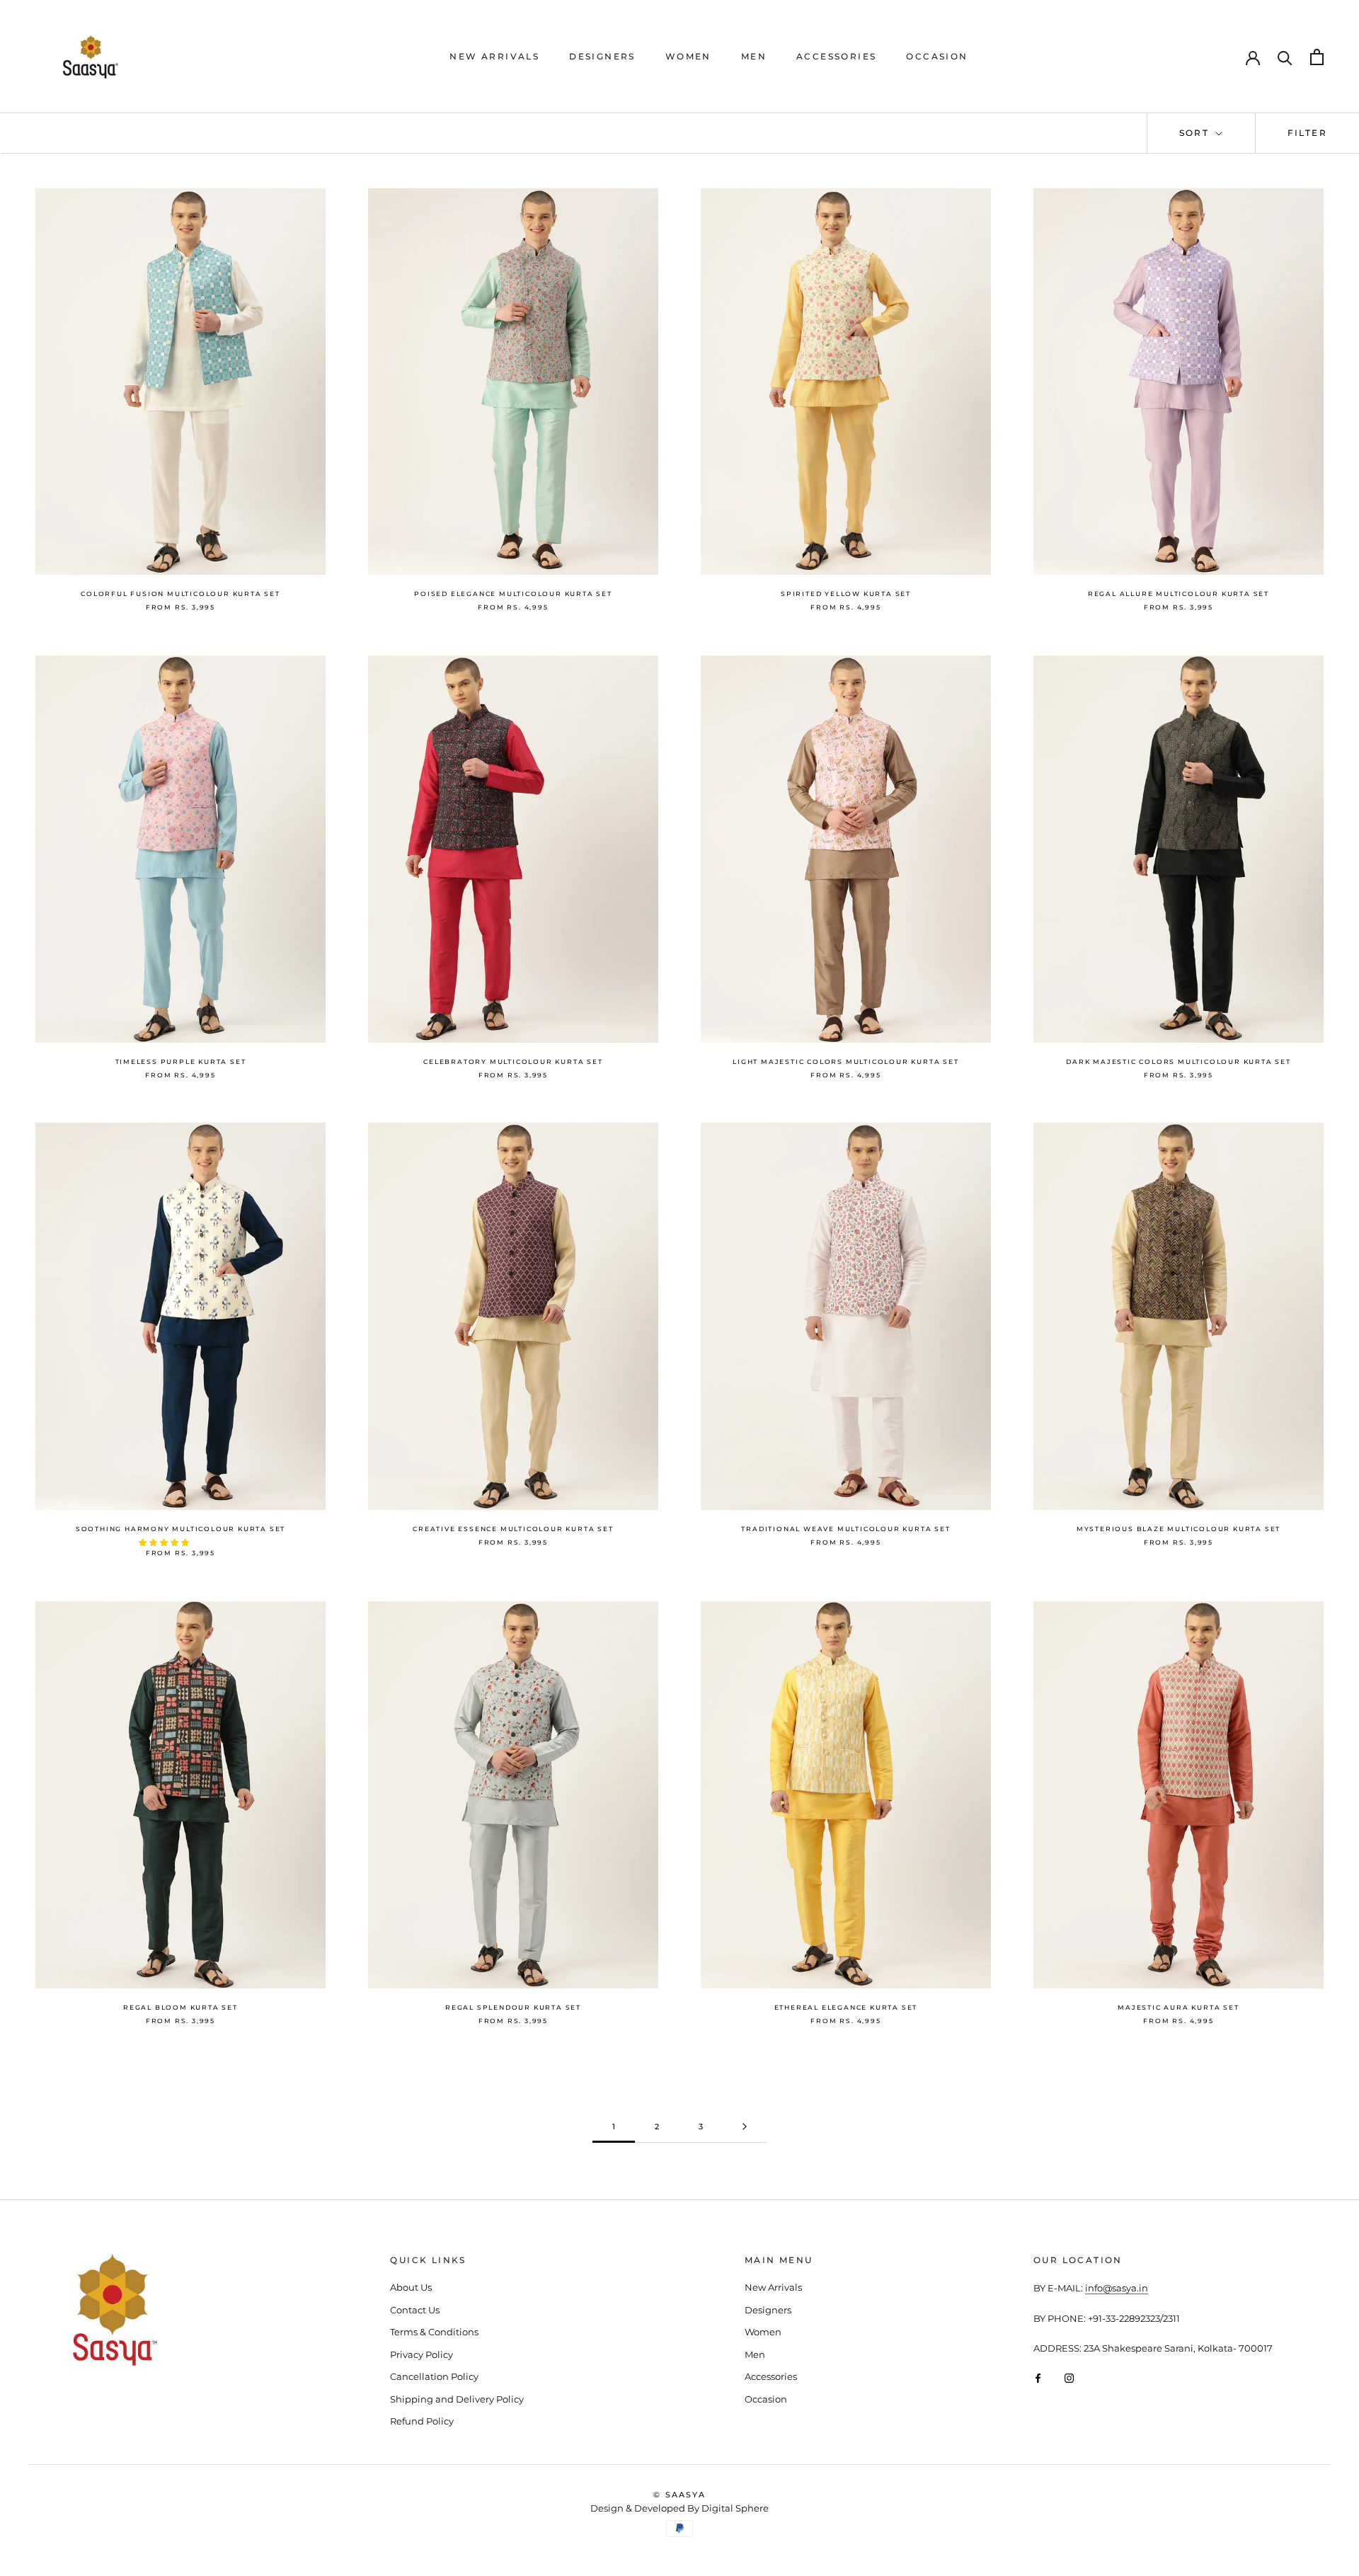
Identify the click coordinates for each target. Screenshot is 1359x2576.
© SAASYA (679, 2495)
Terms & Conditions (434, 2332)
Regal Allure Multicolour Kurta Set (1179, 594)
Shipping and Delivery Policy (457, 2399)
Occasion (937, 56)
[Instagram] (1069, 2377)
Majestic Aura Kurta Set (1178, 2007)
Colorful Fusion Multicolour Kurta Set (180, 594)
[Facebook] (1038, 2377)
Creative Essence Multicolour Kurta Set (513, 1529)
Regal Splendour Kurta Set (513, 2007)
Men (754, 56)
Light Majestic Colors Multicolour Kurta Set (845, 1061)
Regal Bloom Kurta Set (180, 2007)
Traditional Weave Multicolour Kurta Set (845, 1529)
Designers (602, 56)
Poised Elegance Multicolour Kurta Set (513, 594)
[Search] (1285, 57)
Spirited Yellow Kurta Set (846, 594)
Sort (1196, 133)
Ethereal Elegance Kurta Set (846, 2007)
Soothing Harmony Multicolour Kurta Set (180, 1529)
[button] (165, 1542)
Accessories (836, 56)
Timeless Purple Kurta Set (181, 1061)
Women (688, 56)
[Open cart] (1317, 57)
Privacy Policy (422, 2354)
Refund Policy (422, 2421)
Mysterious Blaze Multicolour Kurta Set (1179, 1529)
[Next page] (745, 2127)
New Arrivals (494, 56)
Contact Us (415, 2310)
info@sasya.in (1117, 2288)
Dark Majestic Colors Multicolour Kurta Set (1179, 1061)
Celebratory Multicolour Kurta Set (513, 1061)
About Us (411, 2287)
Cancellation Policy (434, 2376)
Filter (1307, 133)
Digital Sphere (735, 2508)
